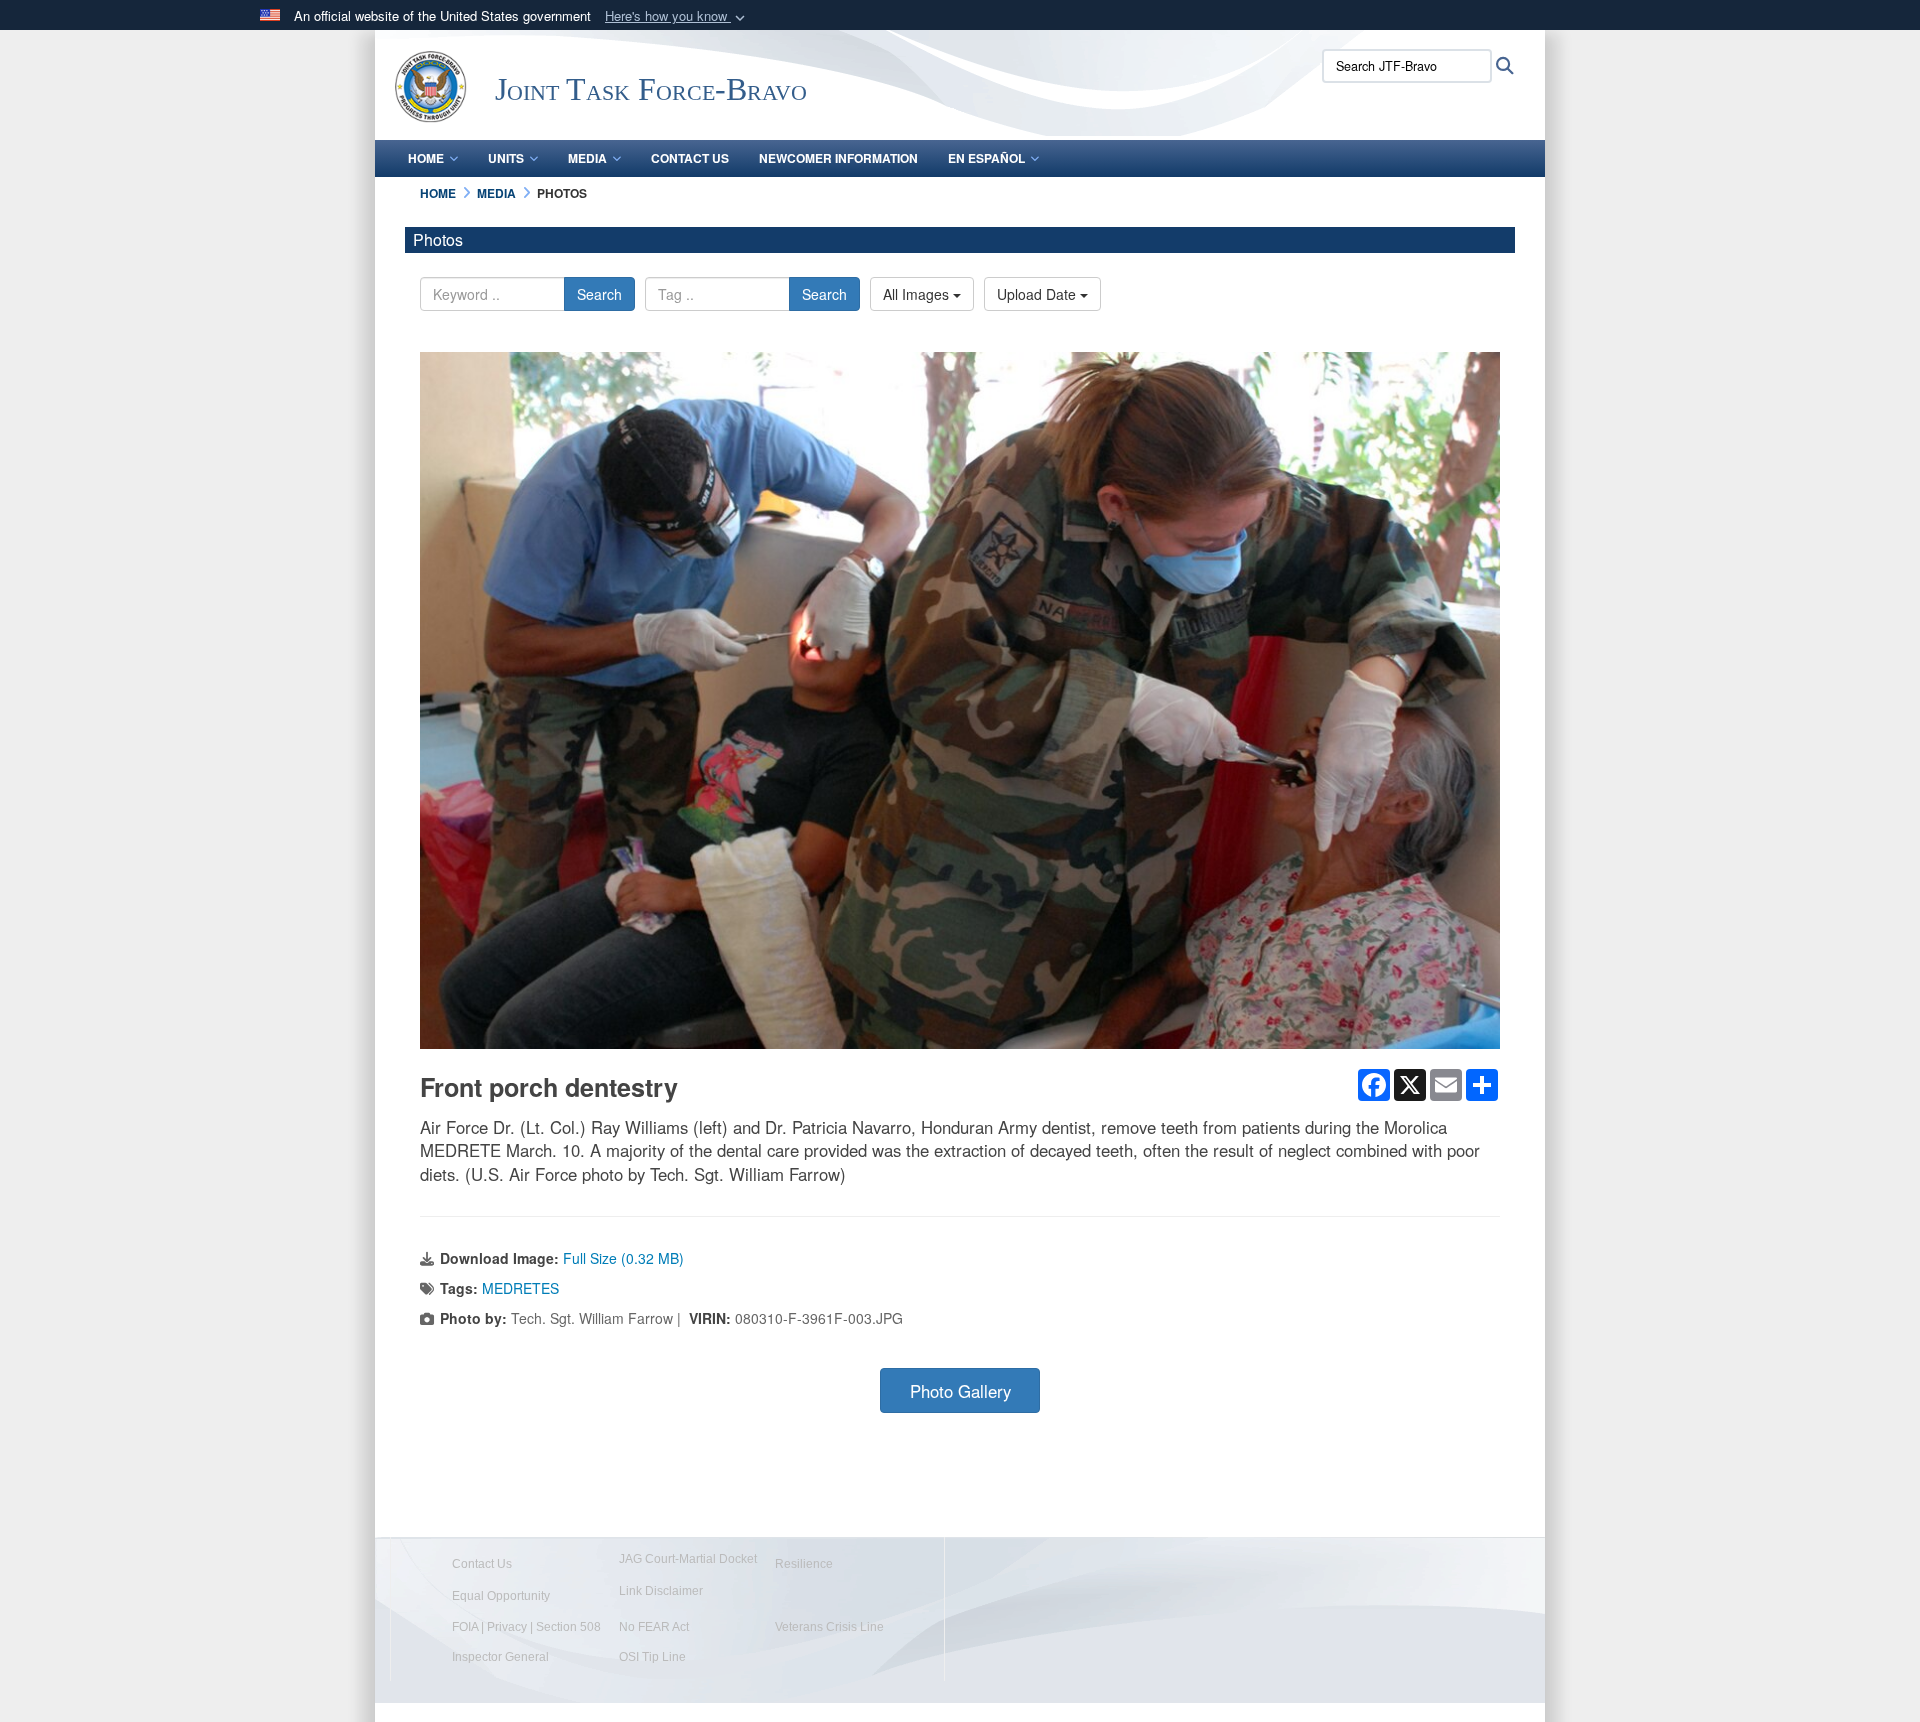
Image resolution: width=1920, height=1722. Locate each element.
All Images (918, 294)
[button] (677, 16)
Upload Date (1038, 294)
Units (506, 158)
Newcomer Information (838, 158)
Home (426, 158)
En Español (986, 158)
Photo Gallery (960, 1391)
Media (587, 158)
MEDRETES (520, 1288)
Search (599, 294)
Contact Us (690, 158)
